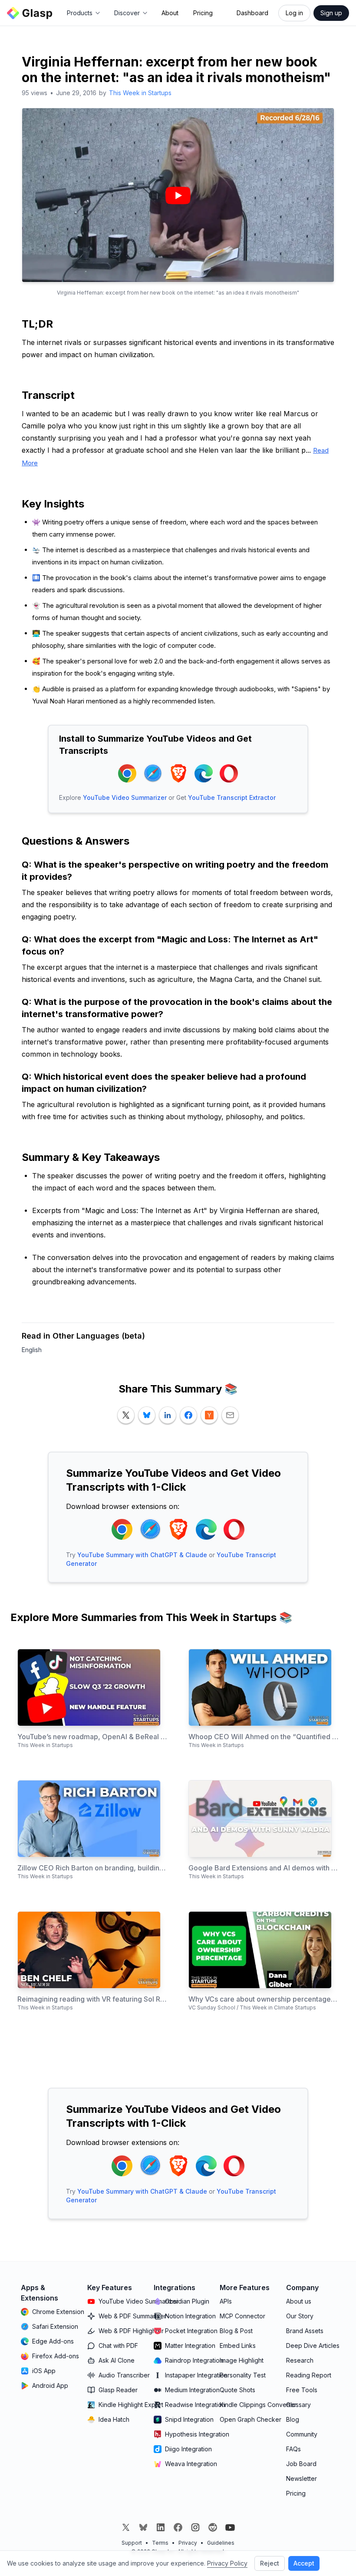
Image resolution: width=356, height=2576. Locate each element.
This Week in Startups (140, 93)
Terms (160, 2543)
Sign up (331, 13)
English (32, 1350)
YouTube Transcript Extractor (232, 797)
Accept (304, 2563)
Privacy (188, 2543)
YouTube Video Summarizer (125, 797)
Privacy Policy (227, 2563)
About (170, 13)
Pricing (203, 13)
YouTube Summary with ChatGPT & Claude (142, 1555)
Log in (294, 13)
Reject (270, 2563)
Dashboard (252, 13)
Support (132, 2543)
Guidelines (221, 2543)
